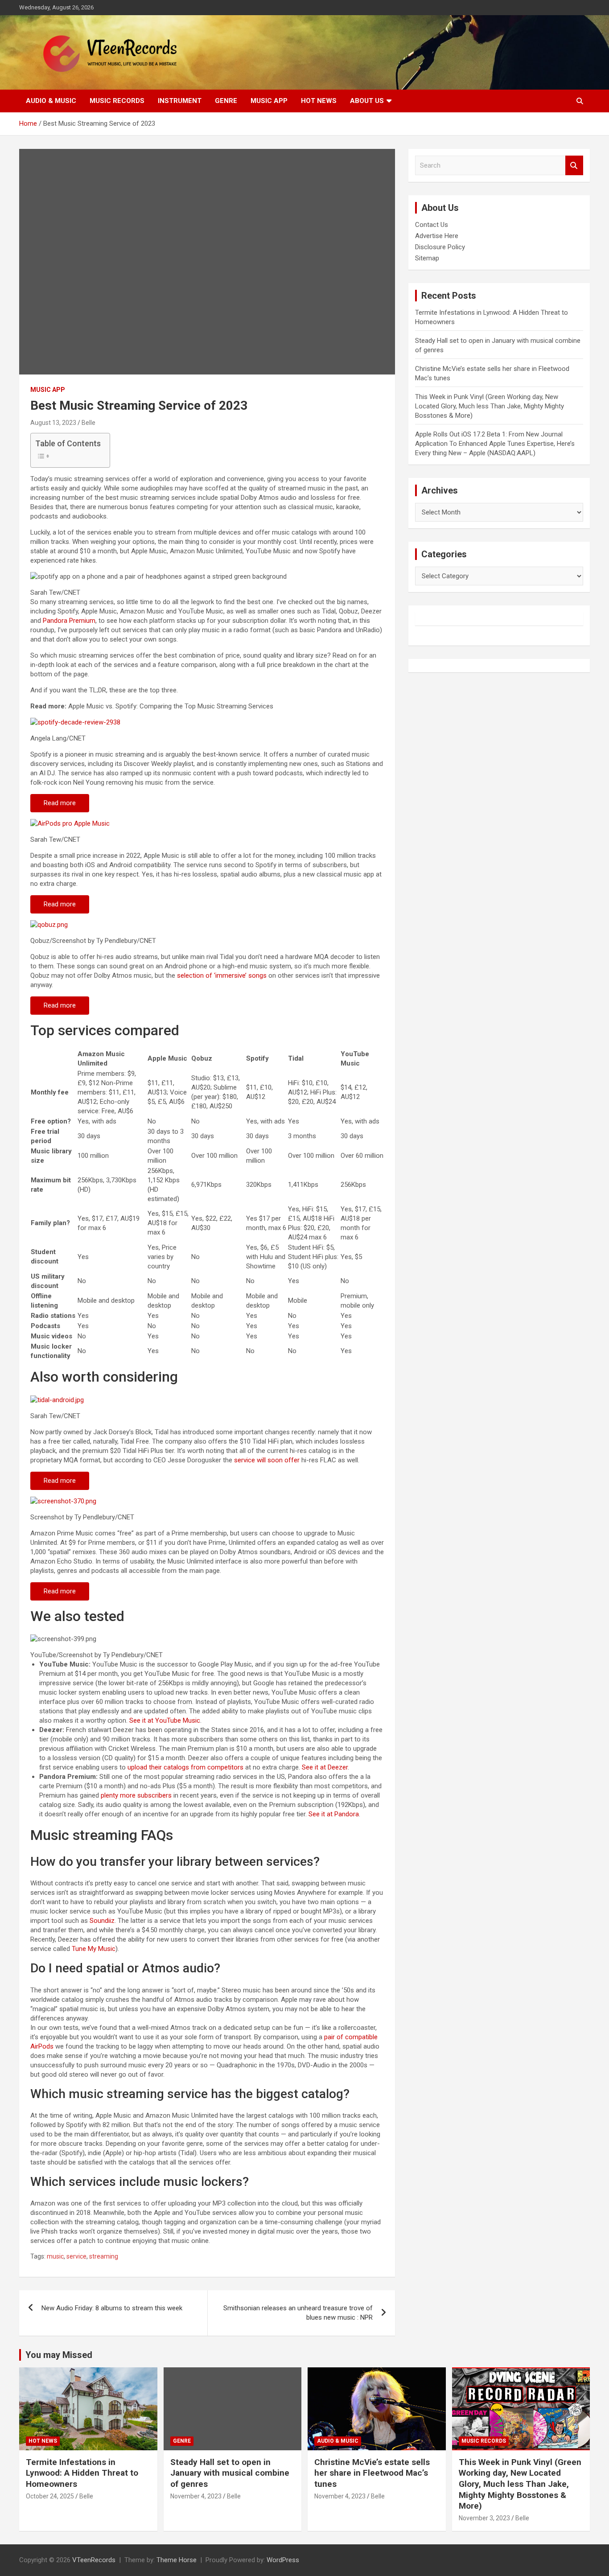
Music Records (117, 101)
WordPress (283, 2560)
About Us (367, 101)
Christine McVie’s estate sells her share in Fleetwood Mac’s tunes (372, 2473)
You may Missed (59, 2355)
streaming (104, 2256)
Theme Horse (177, 2560)
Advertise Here (437, 236)
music (55, 2256)
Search (574, 166)
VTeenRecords (94, 2560)
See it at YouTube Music (165, 1720)
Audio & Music (51, 101)
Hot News (319, 101)
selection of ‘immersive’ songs (222, 975)
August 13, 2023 (53, 423)
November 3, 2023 (484, 2518)
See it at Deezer (325, 1767)
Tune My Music (94, 1949)
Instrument (180, 101)
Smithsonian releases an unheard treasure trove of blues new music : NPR (298, 2313)
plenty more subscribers (136, 1795)
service (76, 2256)
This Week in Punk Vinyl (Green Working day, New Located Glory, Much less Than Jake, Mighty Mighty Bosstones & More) (490, 406)
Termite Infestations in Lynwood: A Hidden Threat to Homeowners (82, 2473)
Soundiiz (102, 1921)
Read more (60, 803)
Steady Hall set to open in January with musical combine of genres (230, 2473)
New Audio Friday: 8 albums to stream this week (112, 2308)
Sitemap (427, 258)
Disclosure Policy (440, 247)
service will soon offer (267, 1460)
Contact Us (432, 225)
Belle (88, 423)
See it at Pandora (334, 1814)
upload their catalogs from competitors (185, 1767)
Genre (226, 101)
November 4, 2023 (196, 2496)
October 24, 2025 (50, 2496)
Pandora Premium (69, 621)
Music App (269, 101)
